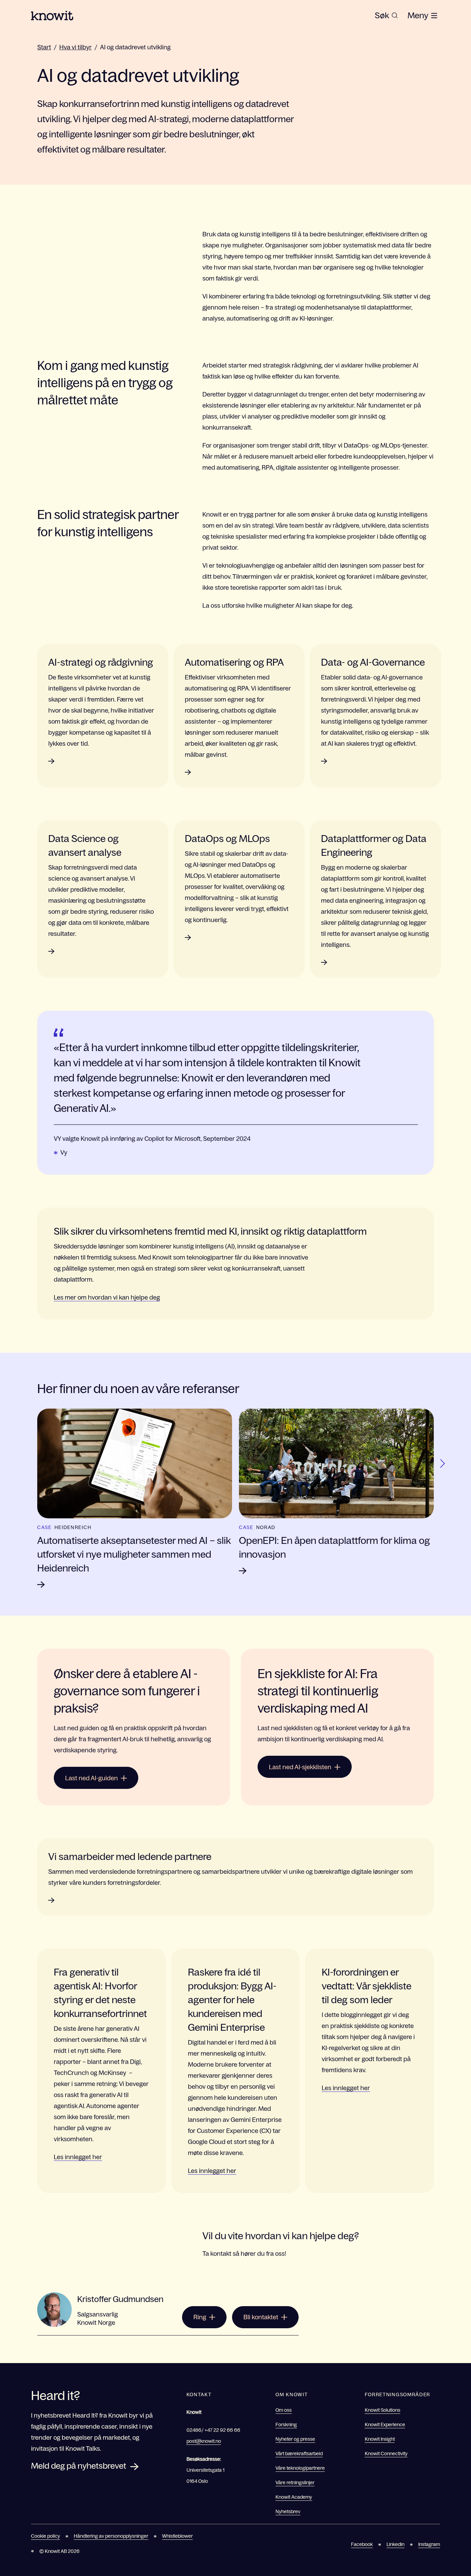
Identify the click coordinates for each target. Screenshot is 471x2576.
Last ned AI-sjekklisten (300, 1767)
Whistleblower (177, 2536)
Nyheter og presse (295, 2439)
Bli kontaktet (261, 2317)
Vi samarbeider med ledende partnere (130, 1857)
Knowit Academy (294, 2497)
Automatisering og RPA (234, 662)
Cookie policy (46, 2536)
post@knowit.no (204, 2441)
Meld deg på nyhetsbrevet (79, 2466)
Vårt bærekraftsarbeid (299, 2453)
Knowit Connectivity (386, 2453)
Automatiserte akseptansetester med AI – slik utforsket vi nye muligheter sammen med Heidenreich (134, 1554)
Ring (200, 2317)
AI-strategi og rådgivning (101, 662)
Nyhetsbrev (288, 2511)
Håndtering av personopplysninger (111, 2536)
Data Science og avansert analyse (85, 845)
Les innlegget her (78, 2157)
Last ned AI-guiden (92, 1778)
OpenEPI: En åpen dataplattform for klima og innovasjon (334, 1547)
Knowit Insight (380, 2439)
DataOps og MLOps (227, 839)
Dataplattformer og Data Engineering (374, 845)
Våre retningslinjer (295, 2482)
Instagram (429, 2544)
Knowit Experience (385, 2425)
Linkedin (395, 2544)
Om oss (284, 2410)
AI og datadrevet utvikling (135, 47)
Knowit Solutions (383, 2410)
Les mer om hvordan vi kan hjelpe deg (107, 1297)
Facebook (362, 2544)
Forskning (286, 2425)
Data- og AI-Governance (373, 662)
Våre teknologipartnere (300, 2468)
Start (44, 47)
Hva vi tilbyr (76, 47)
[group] (386, 16)
